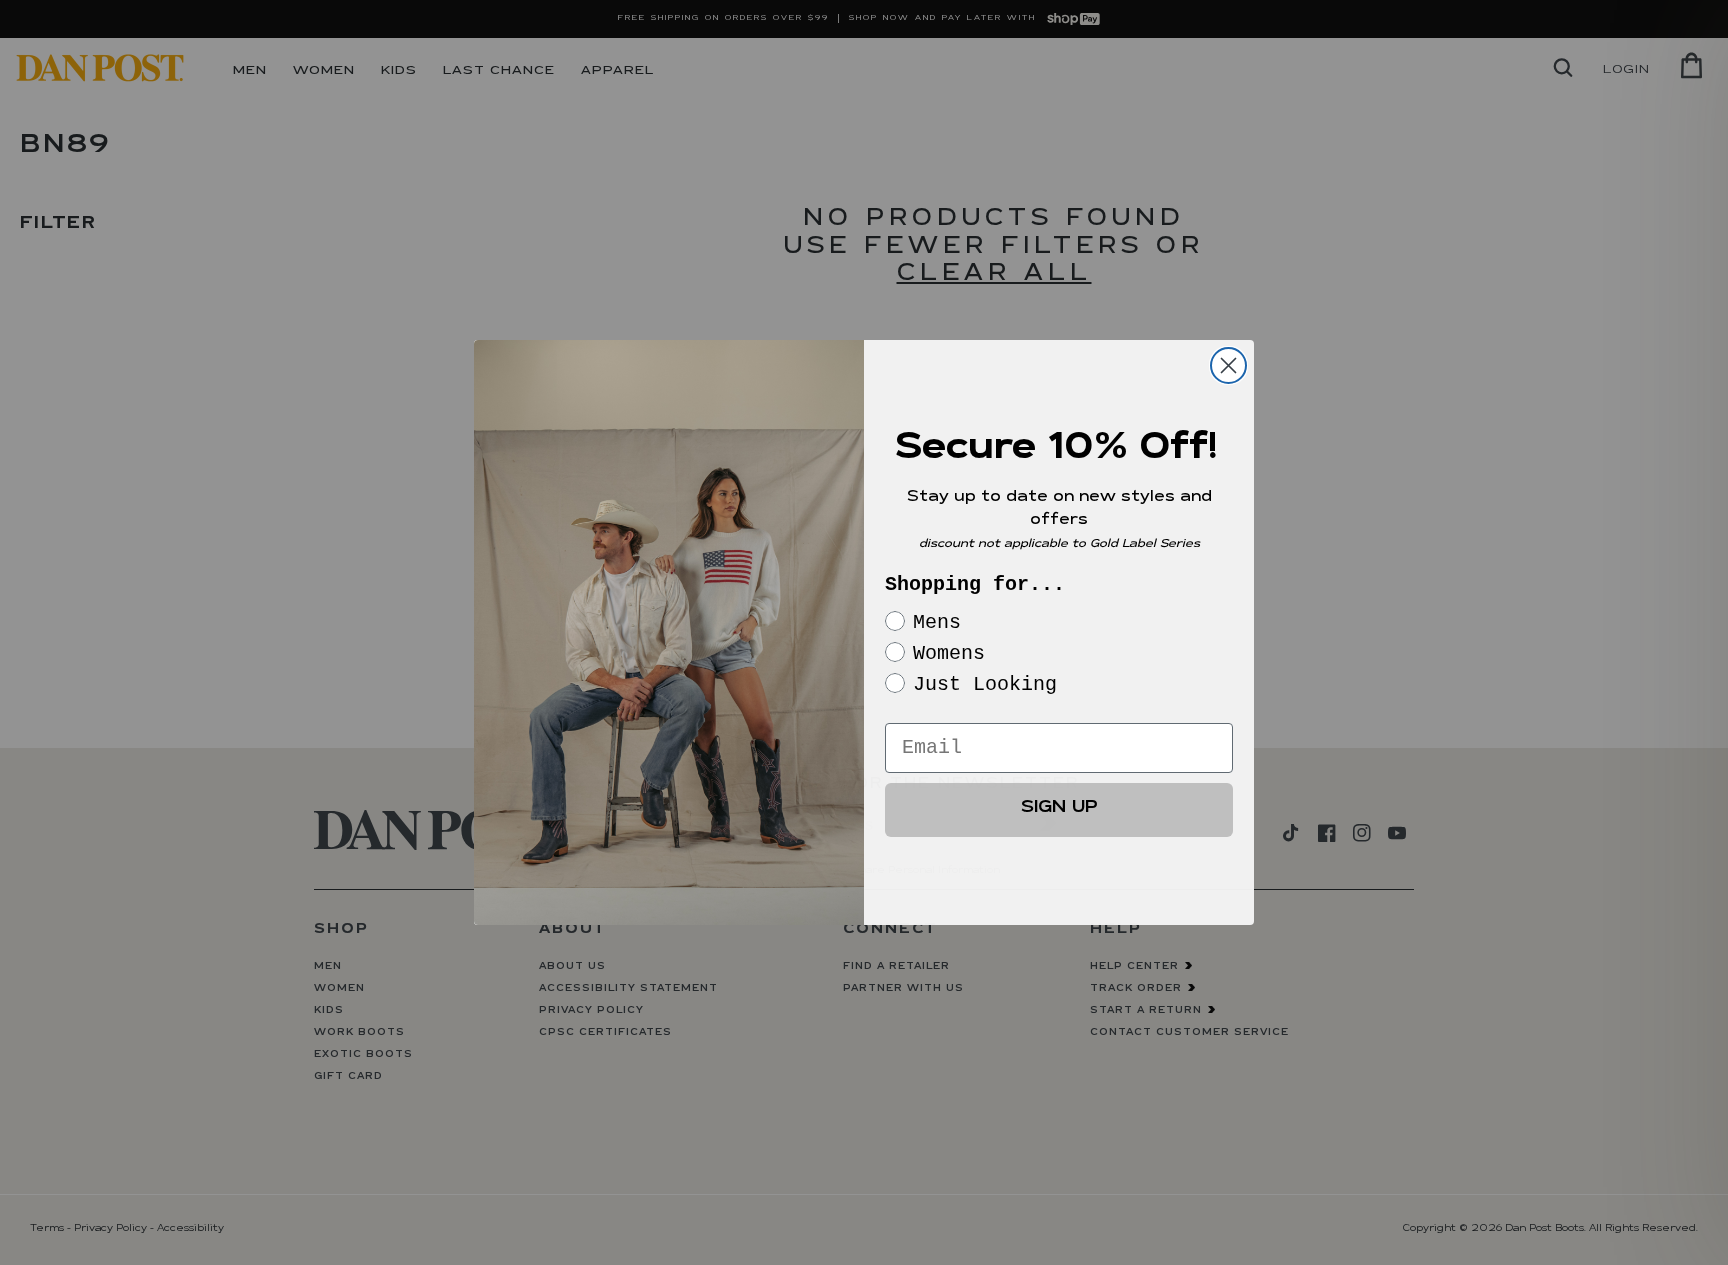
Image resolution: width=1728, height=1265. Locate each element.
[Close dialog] (1228, 365)
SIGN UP (1059, 809)
